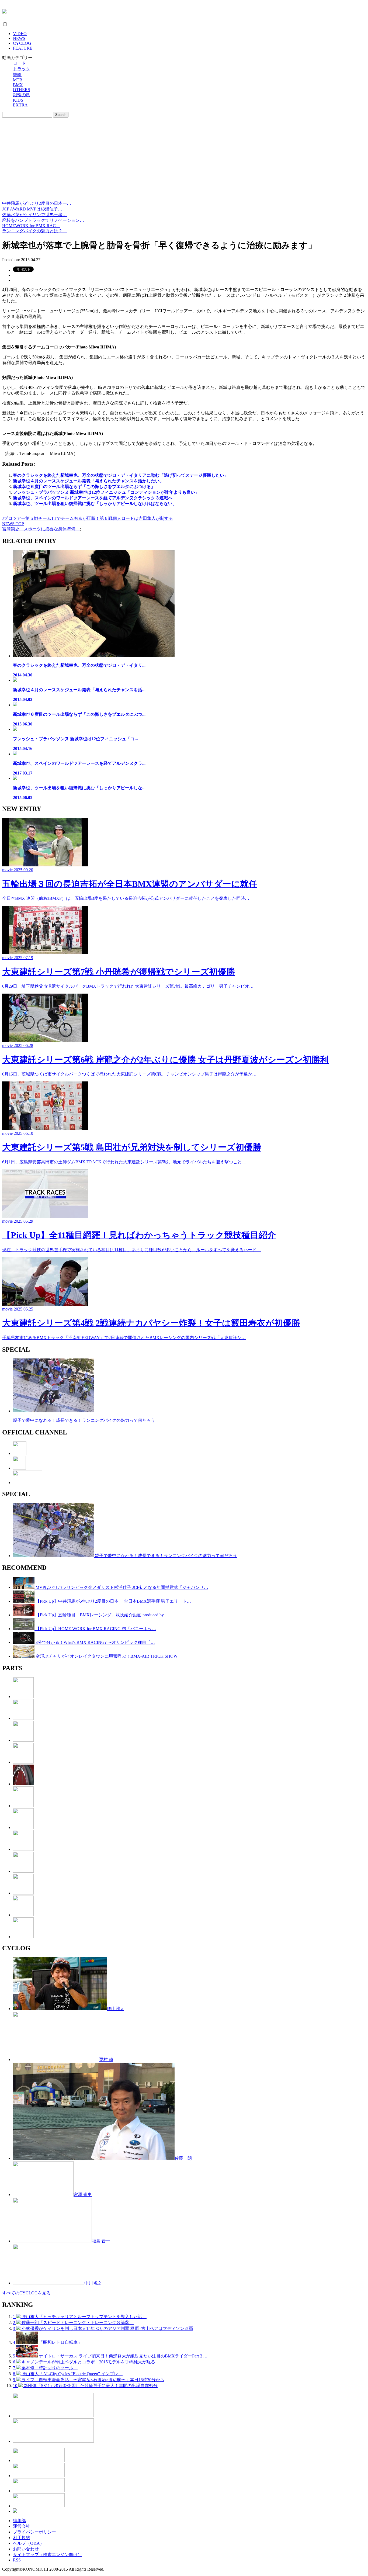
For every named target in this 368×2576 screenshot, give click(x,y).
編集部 (19, 2521)
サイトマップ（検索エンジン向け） (47, 2555)
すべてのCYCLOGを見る (26, 2293)
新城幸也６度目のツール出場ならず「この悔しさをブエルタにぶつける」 (84, 487)
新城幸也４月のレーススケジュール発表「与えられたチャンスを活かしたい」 (88, 481)
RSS (17, 2560)
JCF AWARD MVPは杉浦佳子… (32, 209)
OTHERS (22, 90)
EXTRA (20, 105)
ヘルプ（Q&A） (29, 2543)
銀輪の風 (22, 95)
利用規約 (22, 2538)
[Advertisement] (184, 160)
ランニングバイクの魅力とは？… (34, 231)
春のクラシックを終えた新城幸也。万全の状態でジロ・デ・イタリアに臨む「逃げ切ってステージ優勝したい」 (121, 475)
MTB (18, 80)
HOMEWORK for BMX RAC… (31, 226)
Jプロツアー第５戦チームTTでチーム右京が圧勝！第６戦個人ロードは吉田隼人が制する (88, 518)
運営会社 (22, 2526)
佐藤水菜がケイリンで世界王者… (34, 215)
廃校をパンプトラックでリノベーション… (43, 220)
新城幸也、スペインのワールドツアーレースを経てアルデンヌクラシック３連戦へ (93, 498)
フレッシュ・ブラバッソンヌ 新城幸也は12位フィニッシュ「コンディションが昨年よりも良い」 (106, 492)
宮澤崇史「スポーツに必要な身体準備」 (41, 529)
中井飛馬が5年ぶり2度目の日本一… (37, 203)
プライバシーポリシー (34, 2532)
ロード (19, 63)
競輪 (17, 75)
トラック (22, 69)
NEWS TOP (13, 524)
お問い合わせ (26, 2549)
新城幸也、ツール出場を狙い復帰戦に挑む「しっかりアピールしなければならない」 (95, 504)
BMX (18, 85)
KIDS (18, 100)
